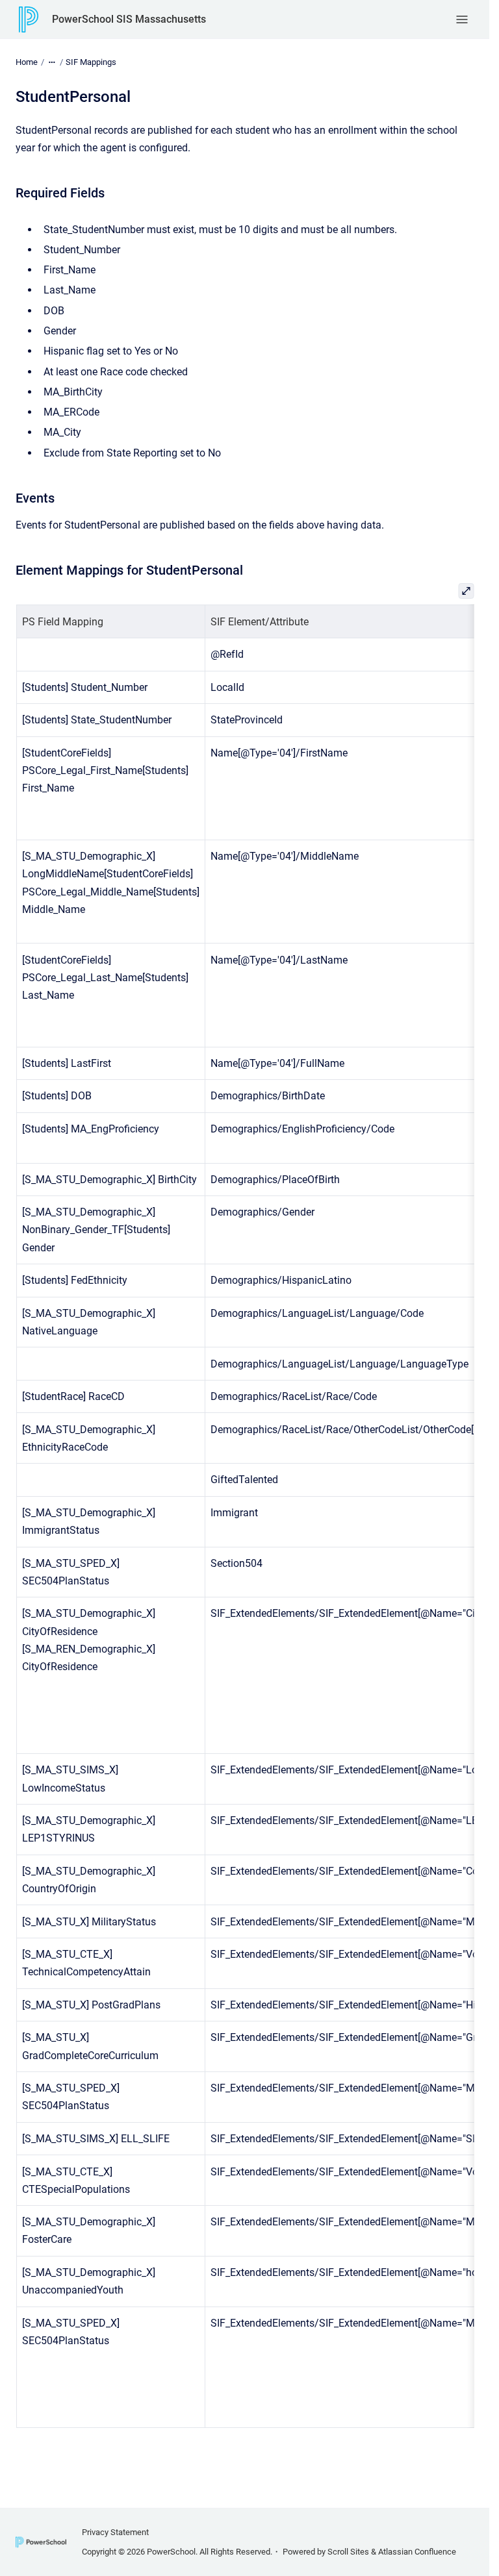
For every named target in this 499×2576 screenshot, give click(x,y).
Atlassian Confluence (417, 2552)
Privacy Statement (115, 2532)
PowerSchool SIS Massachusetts (129, 19)
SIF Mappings (91, 62)
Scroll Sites (348, 2552)
